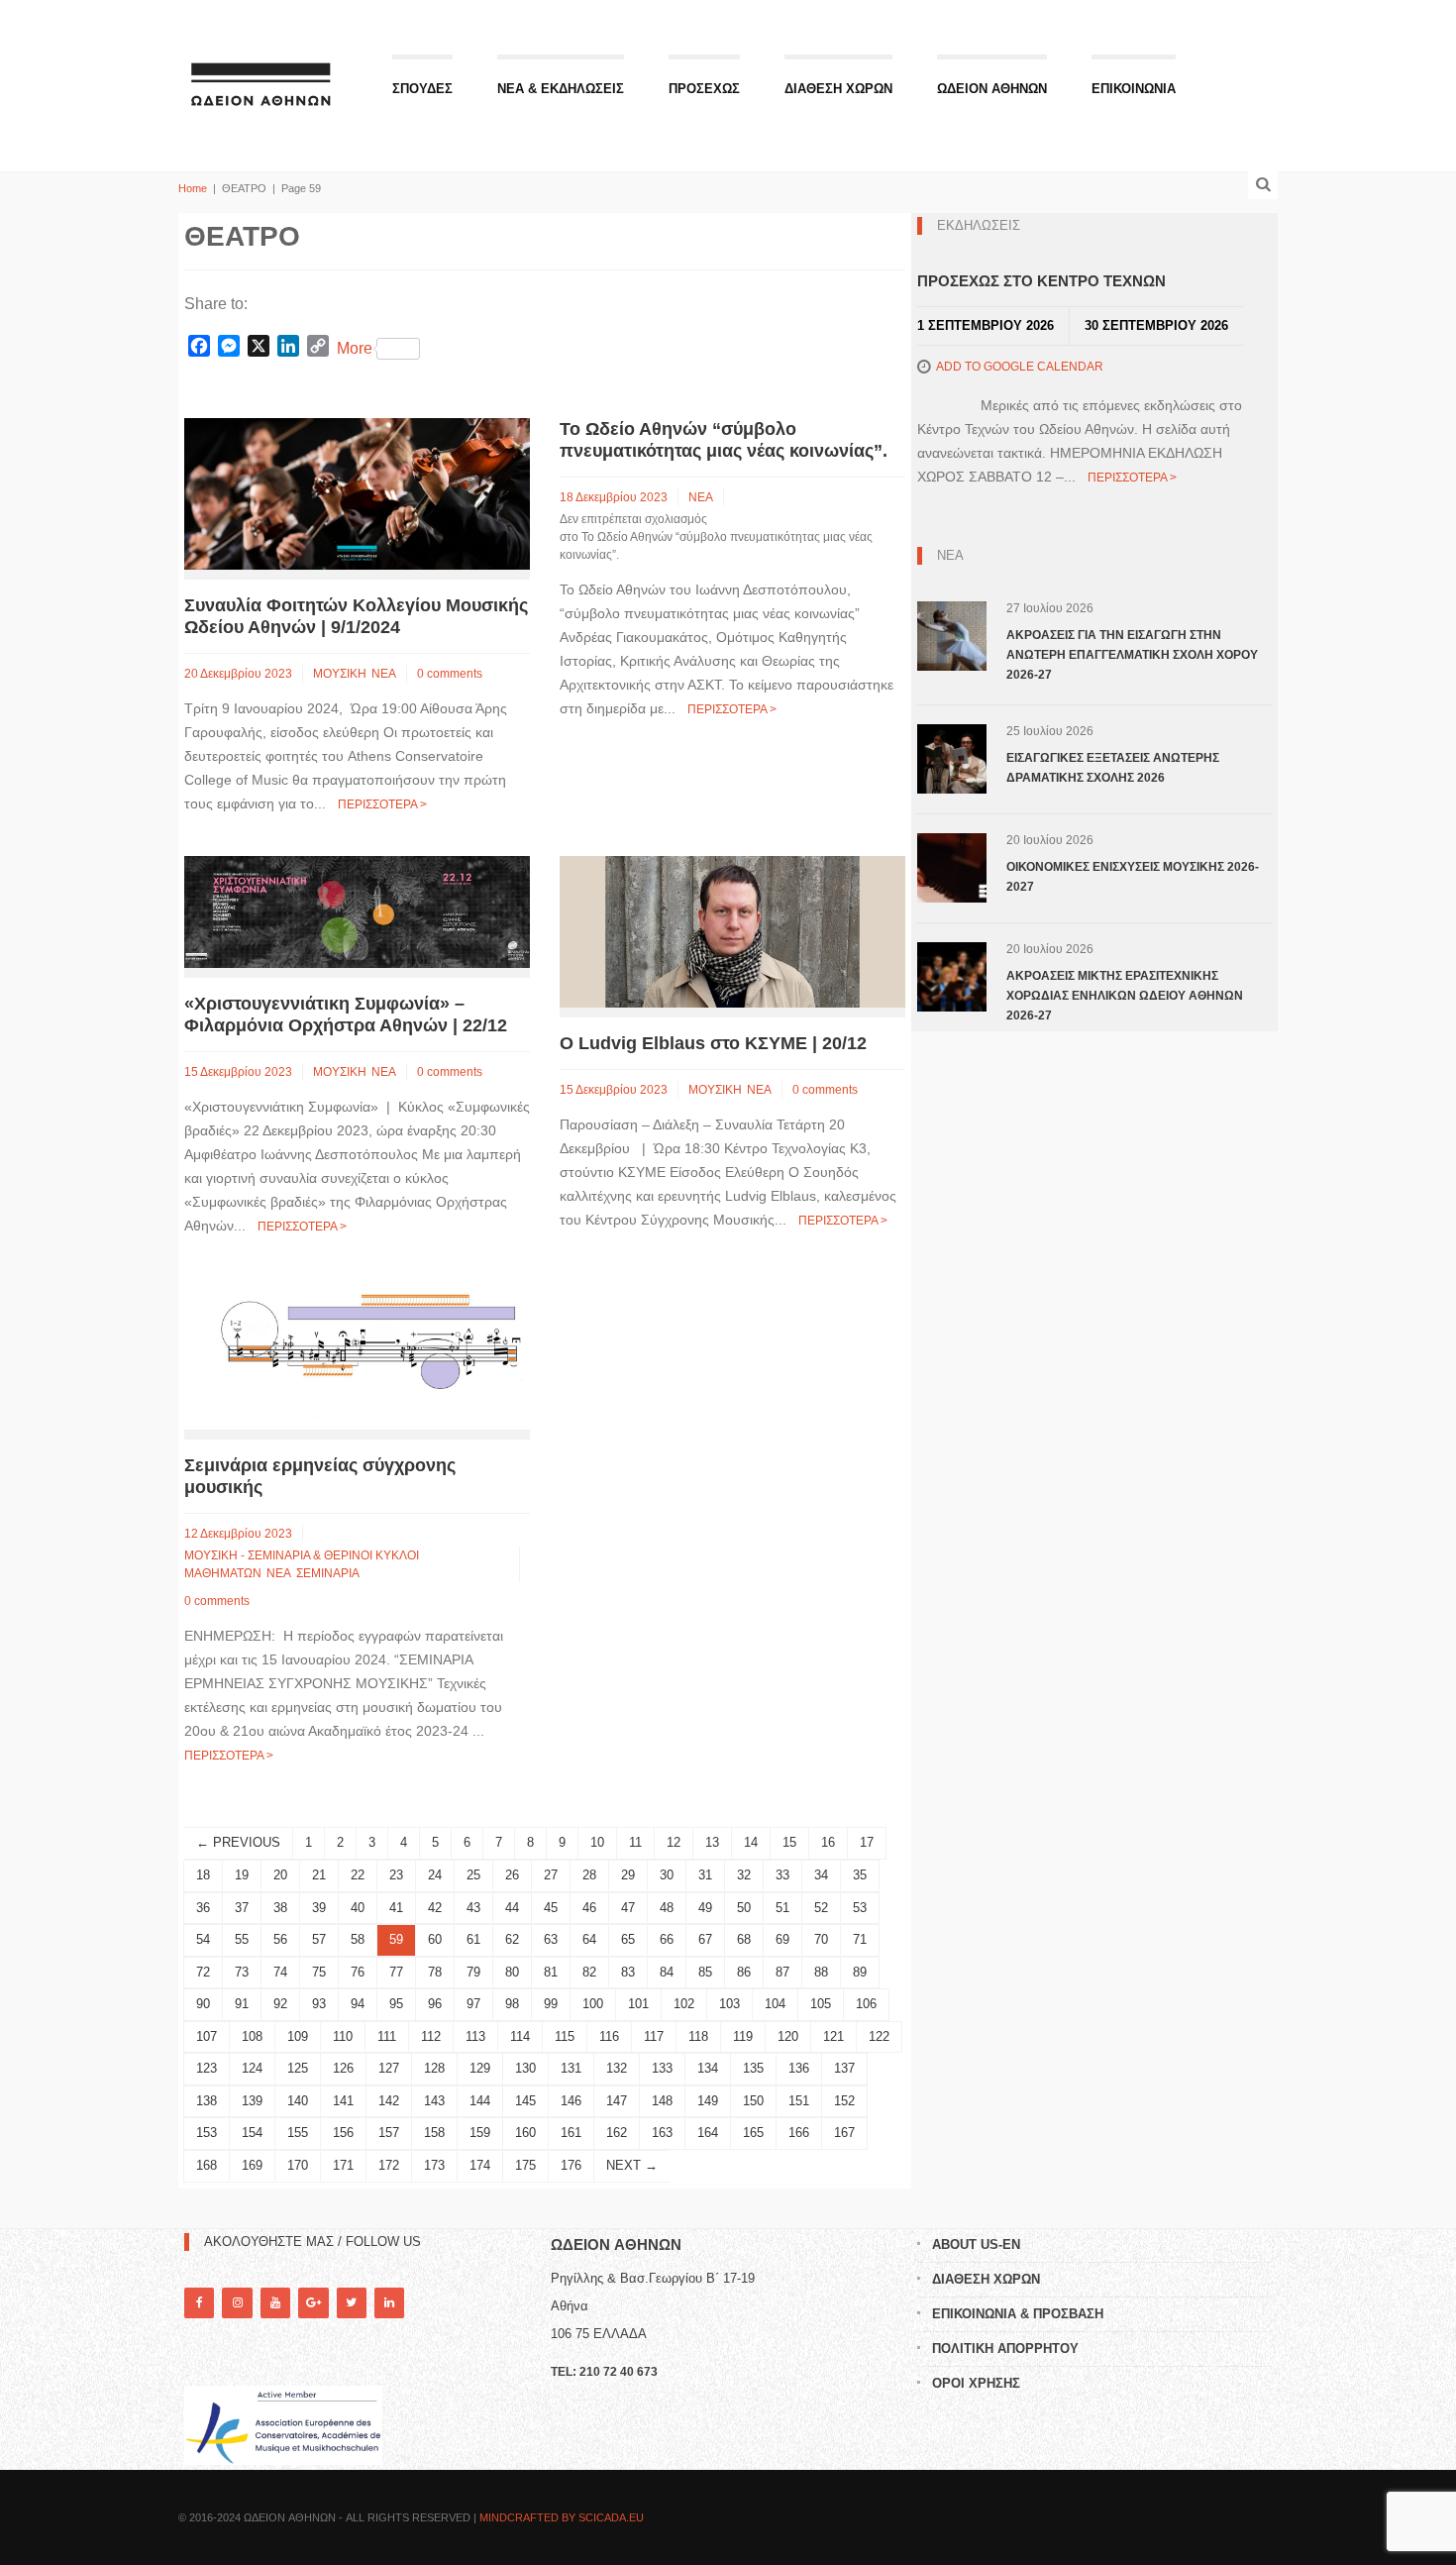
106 (866, 2004)
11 (635, 1842)
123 (207, 2068)
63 (551, 1939)
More (355, 348)
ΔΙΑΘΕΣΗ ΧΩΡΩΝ (838, 89)
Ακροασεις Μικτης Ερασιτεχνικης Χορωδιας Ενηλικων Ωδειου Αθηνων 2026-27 (1125, 996)
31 (705, 1875)
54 (203, 1939)
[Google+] (313, 2303)
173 (434, 2165)
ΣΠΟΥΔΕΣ (422, 89)
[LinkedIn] (389, 2303)
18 (203, 1875)
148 (662, 2101)
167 (844, 2133)
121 (833, 2036)
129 (480, 2068)
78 (435, 1972)
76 (358, 1972)
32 (744, 1875)
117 (654, 2036)
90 (203, 2004)
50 (744, 1908)
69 (782, 1939)
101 (638, 2004)
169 (252, 2165)
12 (674, 1842)
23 (396, 1875)
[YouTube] (275, 2303)
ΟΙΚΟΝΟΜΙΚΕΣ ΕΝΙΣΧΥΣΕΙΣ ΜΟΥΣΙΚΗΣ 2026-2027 (1133, 877)
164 (708, 2133)
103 (729, 2004)
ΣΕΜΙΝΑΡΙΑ (328, 1573)
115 (565, 2036)
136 (799, 2068)
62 (512, 1939)
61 (473, 1939)
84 (667, 1972)
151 (799, 2101)
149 (708, 2101)
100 (593, 2004)
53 (860, 1908)
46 (589, 1908)
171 (343, 2165)
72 (203, 1972)
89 (860, 1972)
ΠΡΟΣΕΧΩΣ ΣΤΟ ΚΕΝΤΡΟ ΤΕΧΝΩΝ (1041, 281)
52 (821, 1908)
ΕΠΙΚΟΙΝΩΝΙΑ (1134, 89)
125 (298, 2068)
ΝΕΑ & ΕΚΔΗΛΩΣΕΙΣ (561, 89)
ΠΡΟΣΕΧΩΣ (704, 89)
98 (512, 2004)
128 (434, 2068)
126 (343, 2068)
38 (280, 1908)
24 (435, 1875)
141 (343, 2101)
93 (319, 2004)
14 (751, 1842)
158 (434, 2133)
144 (480, 2101)
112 (431, 2036)
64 (589, 1939)
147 (617, 2101)
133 (662, 2068)
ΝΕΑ (384, 674)
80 (512, 1972)
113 (475, 2036)
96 (435, 2004)
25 (473, 1875)
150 (753, 2101)
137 (844, 2068)
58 (358, 1939)
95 (396, 2004)
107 (207, 2036)
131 (571, 2068)
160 (525, 2133)
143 (434, 2101)
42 (435, 1908)
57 (319, 1939)
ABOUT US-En (976, 2244)
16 (828, 1842)
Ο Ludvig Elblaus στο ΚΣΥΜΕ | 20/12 (713, 1043)
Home (193, 188)
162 (617, 2133)
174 (480, 2165)
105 (821, 2004)
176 (571, 2165)
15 (789, 1842)
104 (775, 2004)
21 (319, 1875)
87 (782, 1972)
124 (252, 2068)
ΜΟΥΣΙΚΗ (340, 674)
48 (667, 1908)
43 (473, 1908)
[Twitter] (352, 2303)
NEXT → (632, 2165)
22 (358, 1875)
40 (358, 1908)
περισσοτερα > (382, 804)
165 (753, 2133)
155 (298, 2133)
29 (628, 1875)
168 (207, 2165)
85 (705, 1972)
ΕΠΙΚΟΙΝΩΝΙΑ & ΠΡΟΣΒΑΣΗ (1018, 2314)
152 (844, 2101)
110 (343, 2036)
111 (387, 2036)
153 (207, 2133)
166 (799, 2133)
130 (525, 2068)
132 (617, 2068)
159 (480, 2133)
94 (358, 2004)
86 (744, 1972)
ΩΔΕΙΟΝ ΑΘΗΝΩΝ (992, 89)
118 (698, 2036)
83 (628, 1972)
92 (280, 2004)
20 (280, 1875)
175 (525, 2165)
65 (628, 1939)
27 (551, 1875)
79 (473, 1972)
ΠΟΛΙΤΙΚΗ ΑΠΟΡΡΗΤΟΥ (1005, 2349)
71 (860, 1939)
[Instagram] (237, 2303)
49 (705, 1908)
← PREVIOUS (238, 1842)
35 (860, 1875)
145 (525, 2101)
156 (343, 2133)
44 (512, 1908)
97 (473, 2004)
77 (396, 1972)
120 (788, 2036)
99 (551, 2004)
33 (782, 1875)
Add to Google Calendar (1020, 367)
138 (207, 2101)
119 (743, 2036)
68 (744, 1939)
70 (821, 1939)
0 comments (450, 674)
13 (712, 1842)
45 (551, 1908)
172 (389, 2165)
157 (389, 2133)
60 (435, 1939)
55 (242, 1939)
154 (252, 2133)
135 (753, 2068)
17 (867, 1842)
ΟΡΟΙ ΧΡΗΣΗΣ (976, 2383)
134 (708, 2068)
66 (667, 1939)
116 (609, 2036)
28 (589, 1875)
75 (319, 1972)
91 (242, 2004)
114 (520, 2036)
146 (571, 2101)
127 (389, 2068)
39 (319, 1908)
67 (705, 1939)
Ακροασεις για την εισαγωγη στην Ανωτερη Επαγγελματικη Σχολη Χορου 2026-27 (1132, 655)
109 (298, 2036)
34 (821, 1875)
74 (280, 1972)
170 (298, 2165)
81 (551, 1972)
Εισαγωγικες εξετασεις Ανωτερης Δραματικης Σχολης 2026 (1113, 768)
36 (203, 1908)
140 (298, 2101)
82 (589, 1972)
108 (252, 2036)
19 (242, 1875)
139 (252, 2101)
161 (571, 2133)
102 (684, 2004)
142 (389, 2101)
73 (242, 1972)
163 (662, 2133)
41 (396, 1908)
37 (242, 1908)
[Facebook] (199, 2303)
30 (667, 1875)
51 (782, 1908)
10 (597, 1842)
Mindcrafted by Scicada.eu (562, 2517)
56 (280, 1939)
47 (628, 1908)
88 (821, 1972)
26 (512, 1875)
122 (879, 2036)
